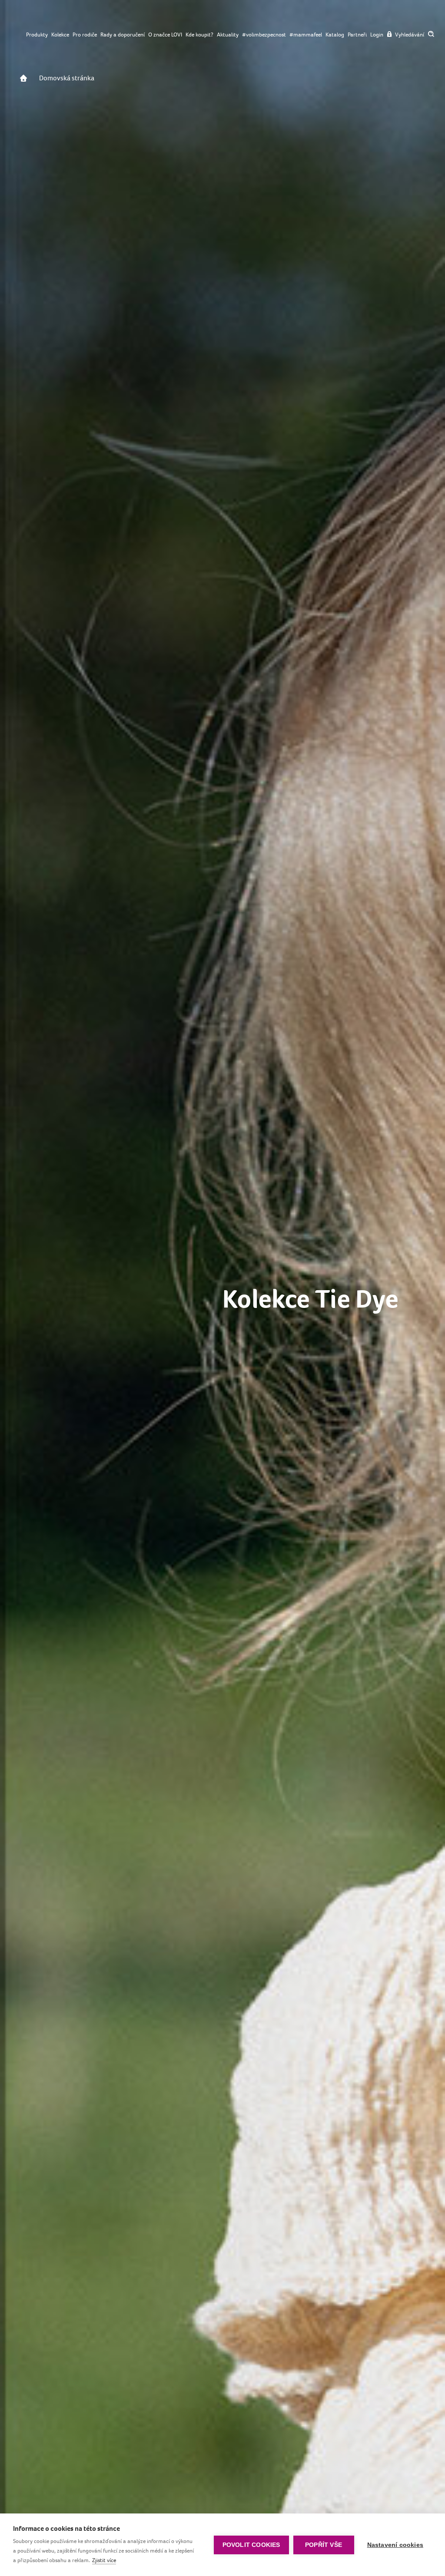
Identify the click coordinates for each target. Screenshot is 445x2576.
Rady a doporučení (123, 35)
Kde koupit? (199, 35)
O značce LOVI (165, 35)
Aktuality (228, 35)
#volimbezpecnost (264, 35)
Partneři (357, 35)
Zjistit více (104, 2560)
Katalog (335, 35)
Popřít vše (324, 2545)
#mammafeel (306, 35)
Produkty (37, 35)
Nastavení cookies (395, 2545)
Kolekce (60, 35)
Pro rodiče (85, 35)
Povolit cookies (251, 2545)
